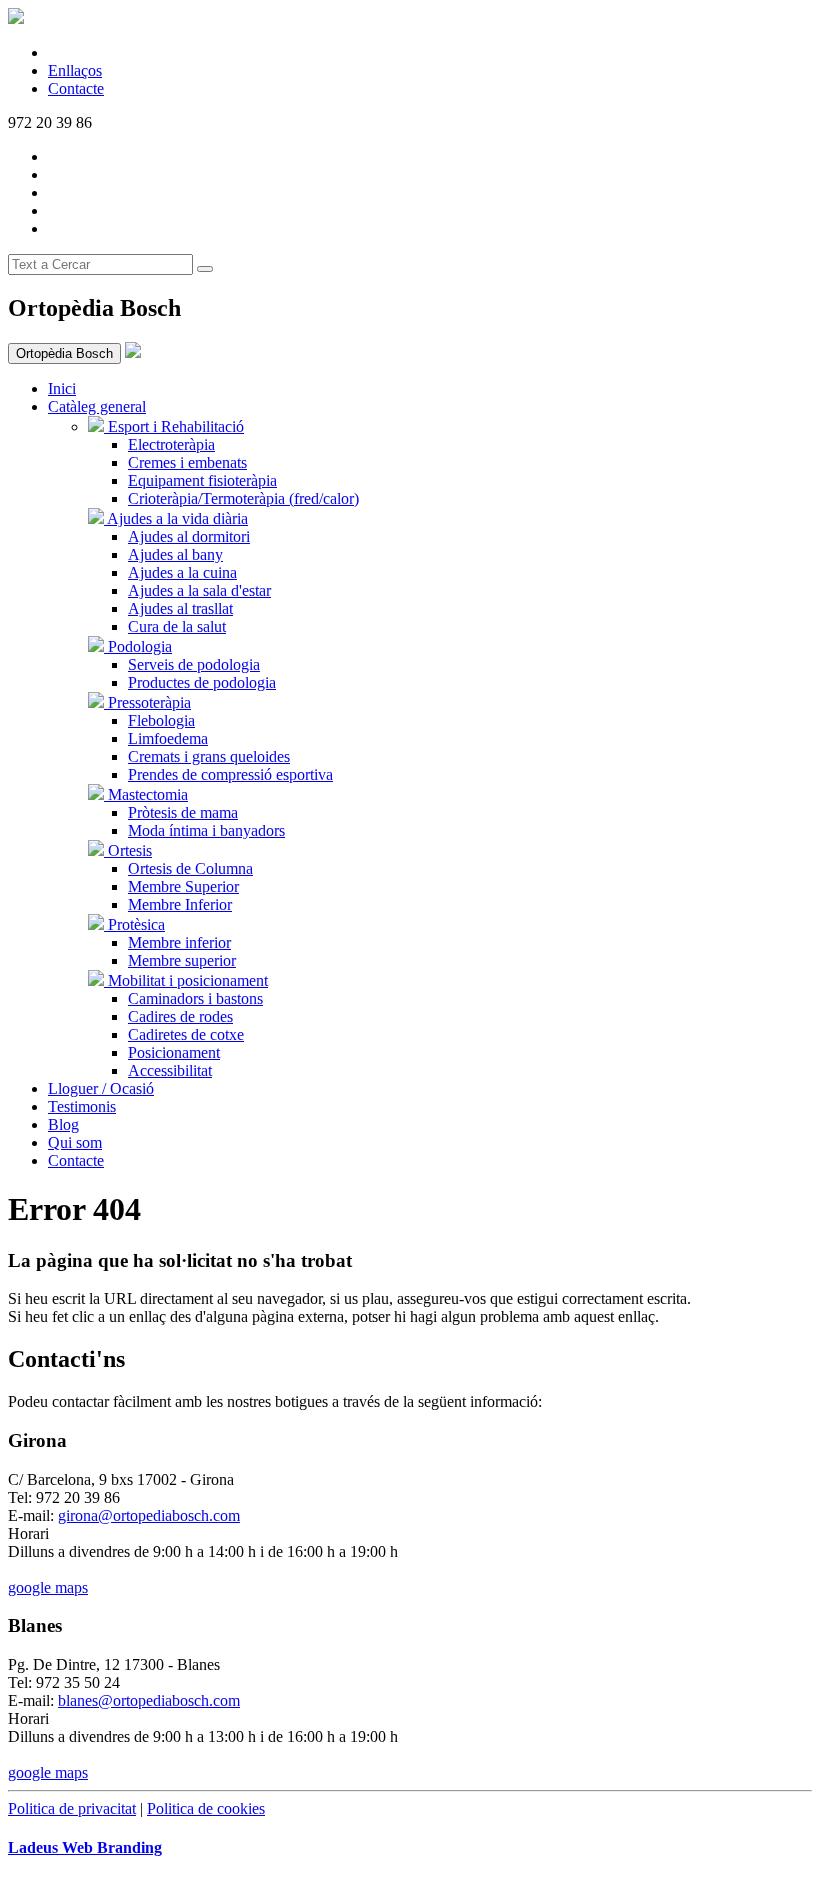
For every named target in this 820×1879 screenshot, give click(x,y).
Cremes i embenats (187, 462)
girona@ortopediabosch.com (149, 1515)
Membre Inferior (180, 904)
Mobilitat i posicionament (186, 980)
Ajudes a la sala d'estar (199, 590)
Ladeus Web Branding (85, 1847)
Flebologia (161, 720)
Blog (63, 1124)
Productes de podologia (202, 682)
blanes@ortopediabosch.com (149, 1700)
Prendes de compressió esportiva (230, 774)
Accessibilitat (170, 1070)
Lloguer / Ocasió (101, 1088)
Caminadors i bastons (195, 998)
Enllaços (75, 70)
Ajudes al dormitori (189, 536)
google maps (48, 1587)
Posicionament (174, 1052)
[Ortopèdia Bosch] (133, 352)
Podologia (138, 646)
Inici (62, 388)
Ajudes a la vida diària (176, 518)
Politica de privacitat (72, 1808)
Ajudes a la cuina (182, 572)
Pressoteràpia (147, 702)
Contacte (76, 88)
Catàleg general (97, 406)
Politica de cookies (206, 1808)
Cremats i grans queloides (209, 756)
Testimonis (82, 1106)
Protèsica (134, 924)
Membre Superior (183, 886)
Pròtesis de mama (183, 812)
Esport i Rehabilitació (174, 426)
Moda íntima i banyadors (206, 830)
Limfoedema (168, 738)
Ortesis (128, 850)
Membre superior (182, 960)
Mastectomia (146, 794)
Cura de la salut (177, 626)
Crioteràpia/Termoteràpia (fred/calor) (243, 498)
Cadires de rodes (180, 1016)
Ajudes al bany (175, 554)
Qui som (75, 1142)
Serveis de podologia (194, 664)
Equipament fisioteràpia (202, 480)
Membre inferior (179, 942)
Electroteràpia (171, 444)
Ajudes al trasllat (180, 608)
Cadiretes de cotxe (186, 1034)
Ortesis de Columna (190, 868)
